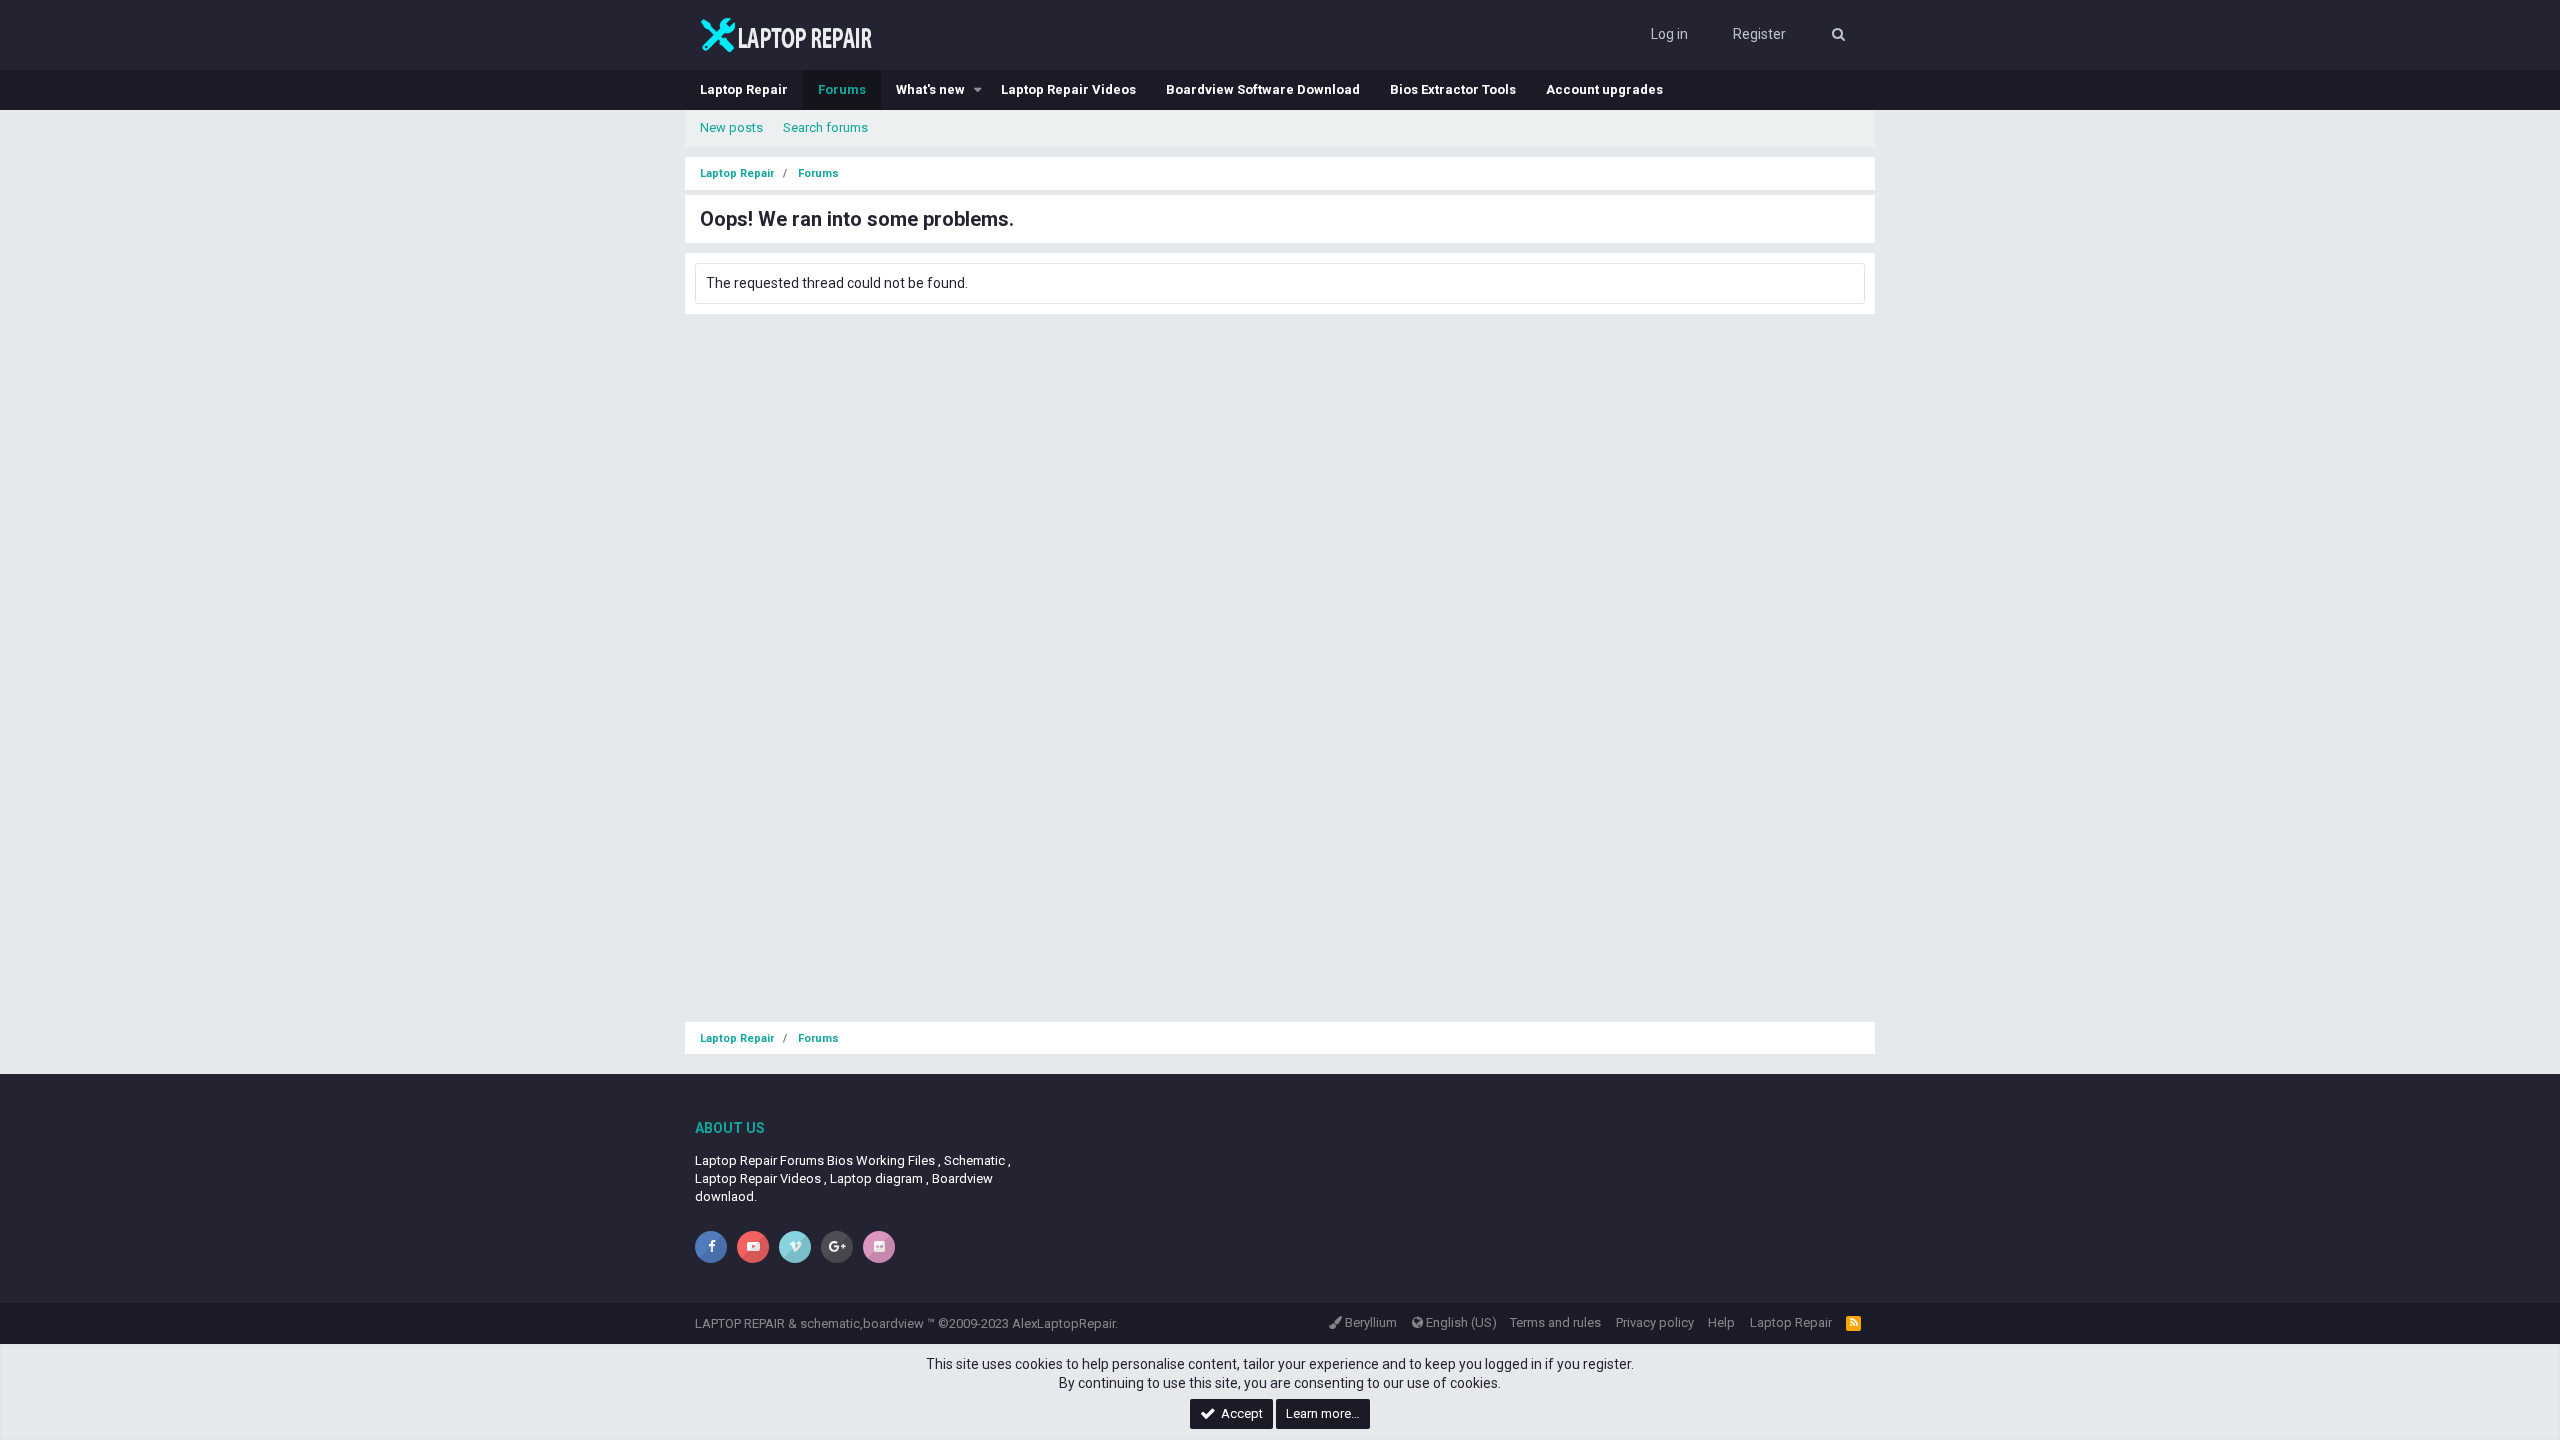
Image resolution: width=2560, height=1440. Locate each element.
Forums (842, 89)
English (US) (1460, 1322)
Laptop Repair (744, 89)
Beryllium (1369, 1322)
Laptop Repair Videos (1068, 89)
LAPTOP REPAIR (740, 1323)
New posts (731, 127)
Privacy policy (1655, 1322)
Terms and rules (1555, 1322)
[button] (978, 90)
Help (1721, 1322)
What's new (930, 89)
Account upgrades (1604, 89)
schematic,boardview (862, 1323)
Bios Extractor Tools (1453, 89)
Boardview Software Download (1263, 89)
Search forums (825, 127)
